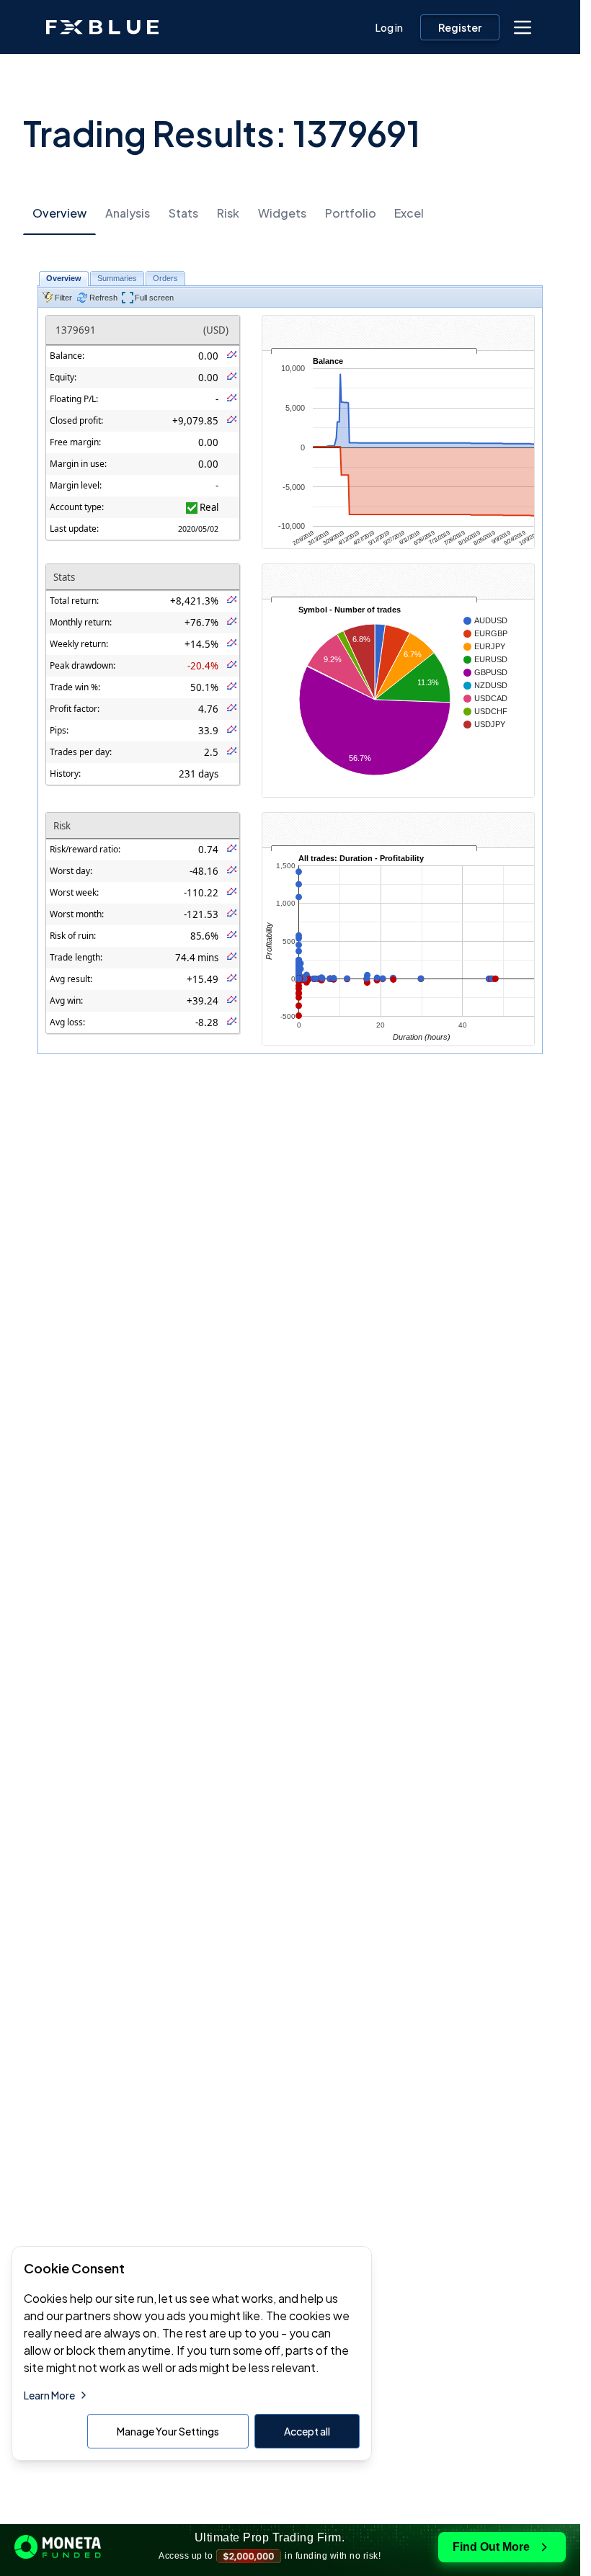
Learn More (49, 2395)
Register (460, 27)
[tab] (59, 214)
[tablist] (290, 213)
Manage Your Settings (168, 2431)
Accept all (307, 2431)
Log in (389, 27)
